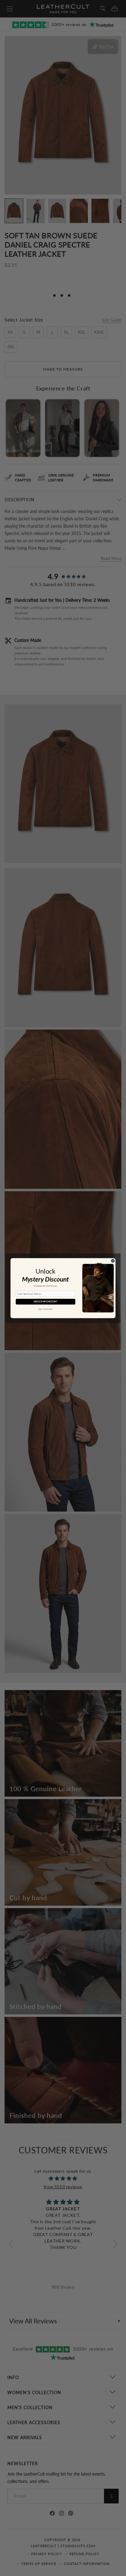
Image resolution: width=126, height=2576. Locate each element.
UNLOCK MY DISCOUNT (45, 1301)
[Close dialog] (113, 1261)
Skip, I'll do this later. (46, 1309)
